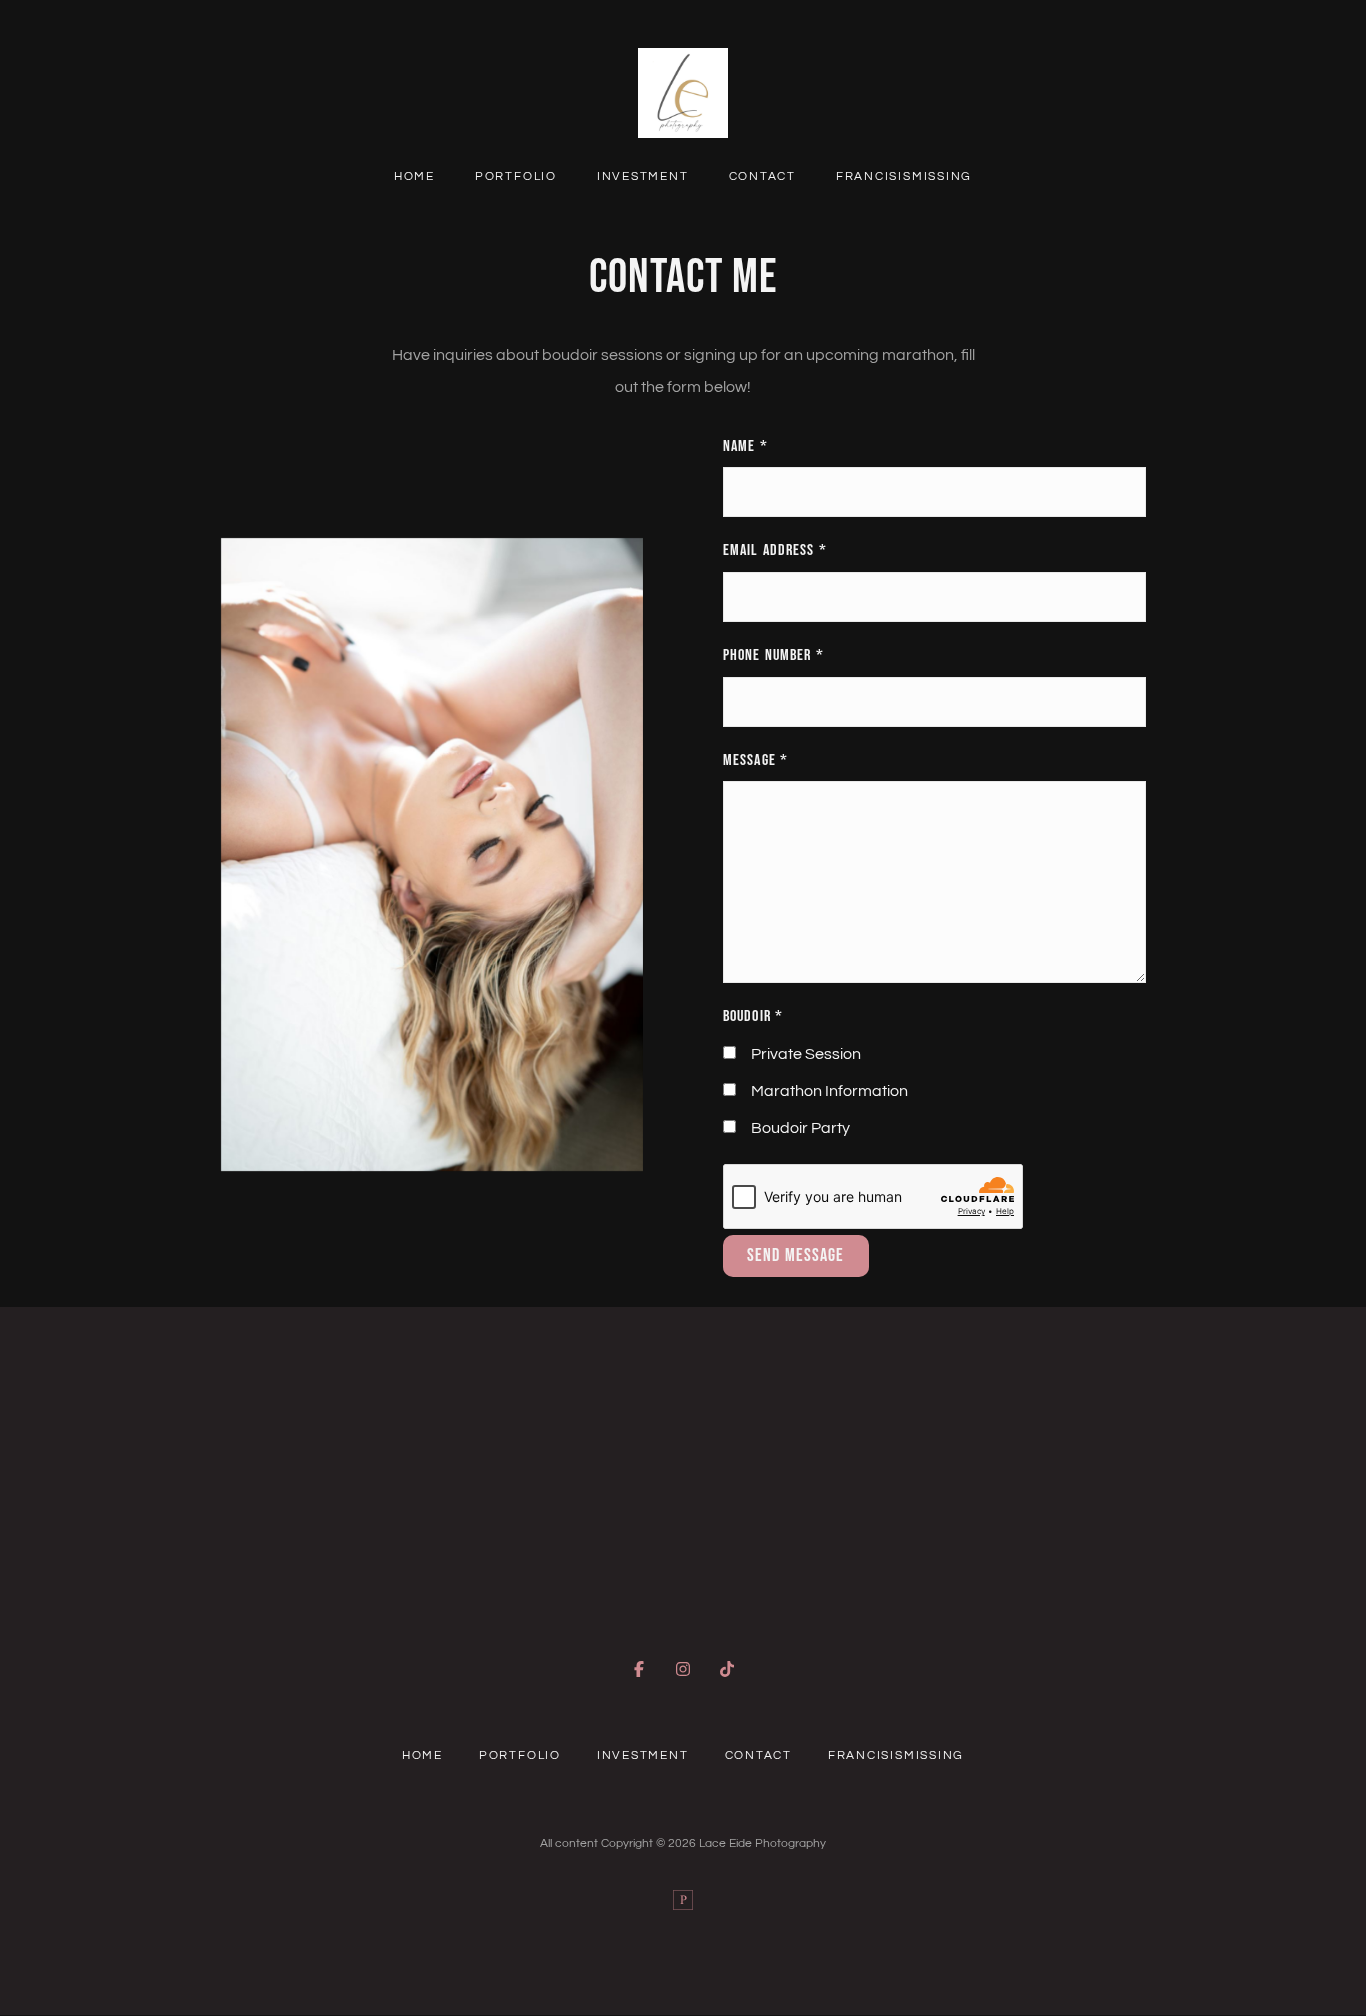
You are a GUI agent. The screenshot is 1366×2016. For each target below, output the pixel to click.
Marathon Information (829, 1091)
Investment (643, 176)
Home (414, 176)
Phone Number (773, 655)
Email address (775, 550)
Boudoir (753, 1016)
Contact (762, 176)
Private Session (806, 1054)
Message (755, 760)
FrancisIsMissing (904, 176)
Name (745, 446)
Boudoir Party (800, 1128)
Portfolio (516, 176)
